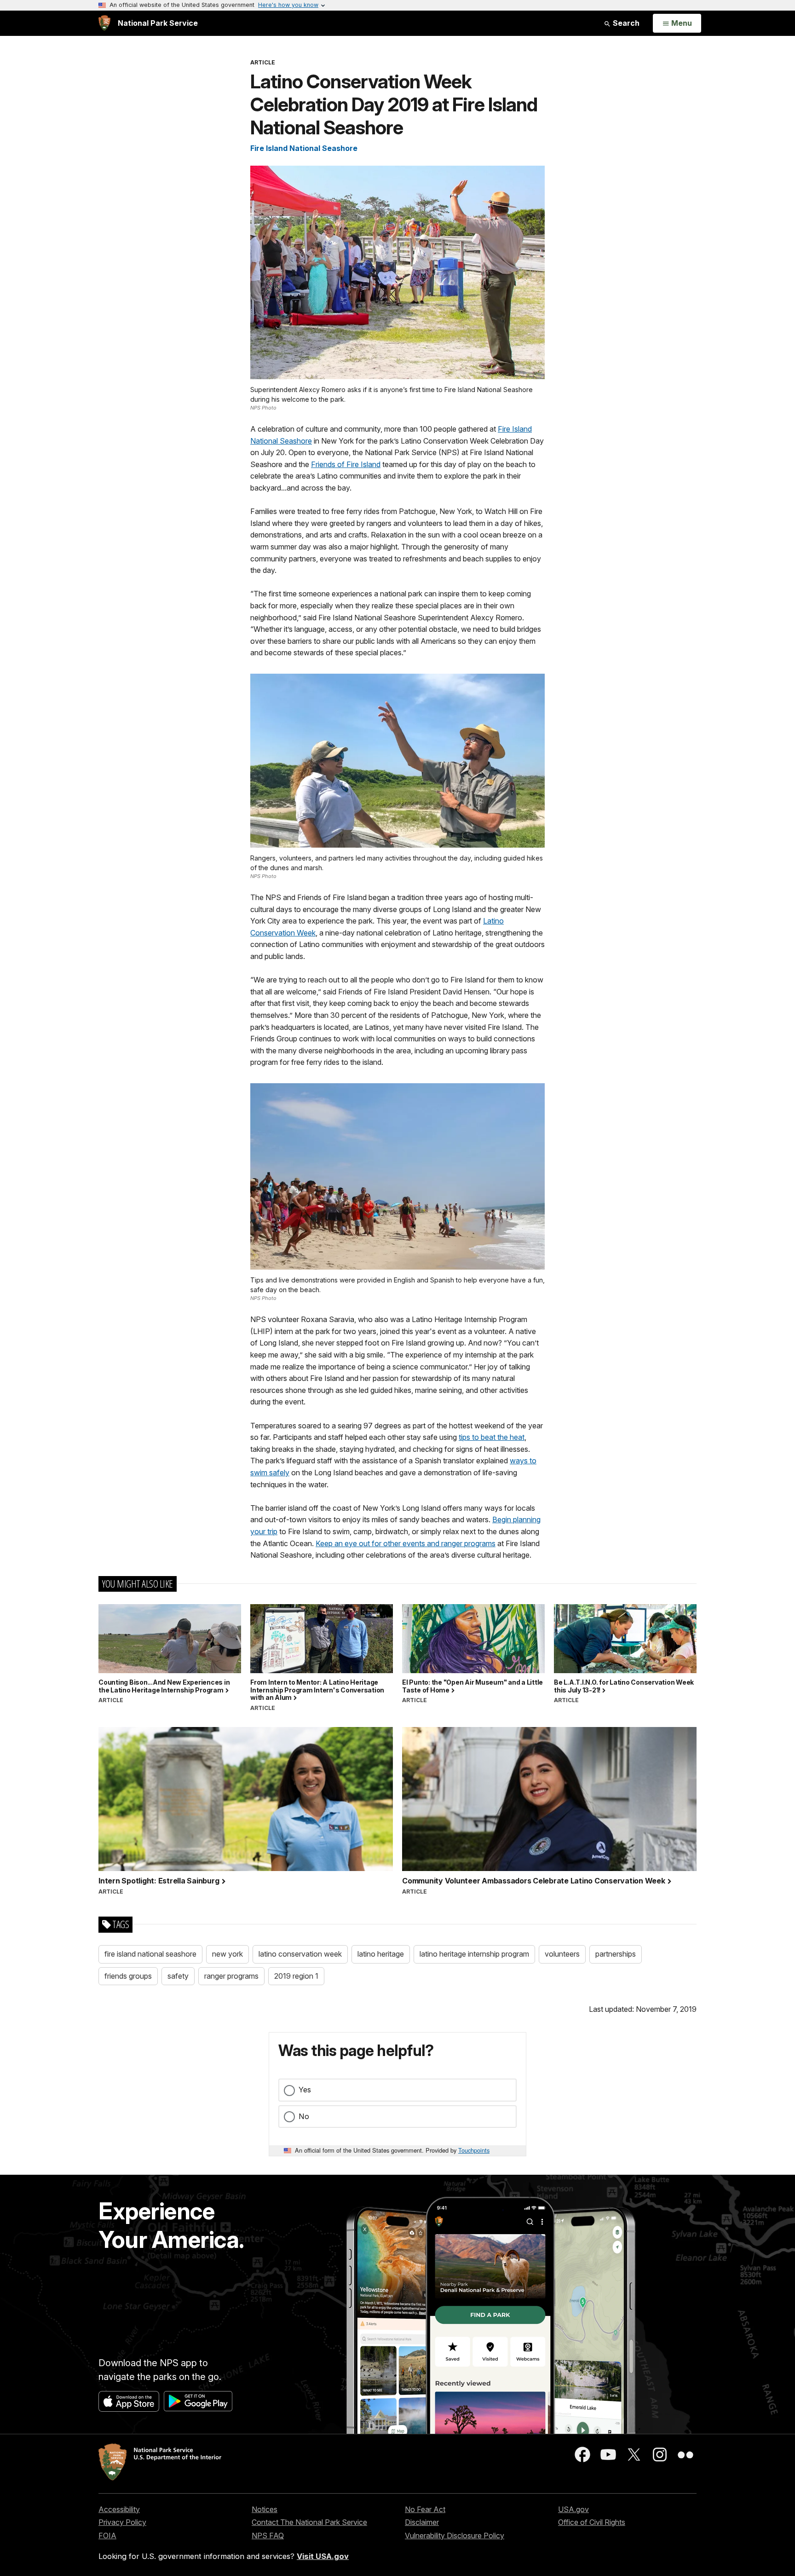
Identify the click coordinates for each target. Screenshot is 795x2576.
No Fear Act (425, 2509)
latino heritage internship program (474, 1954)
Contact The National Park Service (309, 2522)
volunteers (562, 1954)
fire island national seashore (150, 1954)
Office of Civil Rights (592, 2522)
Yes (305, 2090)
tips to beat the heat (492, 1437)
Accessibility (119, 2509)
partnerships (616, 1954)
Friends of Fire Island (346, 464)
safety (178, 1976)
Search (625, 23)
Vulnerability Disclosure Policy (455, 2536)
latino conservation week (300, 1954)
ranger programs (231, 1976)
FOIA (107, 2536)
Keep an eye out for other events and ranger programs (406, 1543)
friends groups (128, 1976)
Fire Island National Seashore (304, 148)
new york (228, 1954)
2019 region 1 (296, 1976)
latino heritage (381, 1954)
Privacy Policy (122, 2522)
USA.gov (573, 2509)
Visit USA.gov (323, 2556)
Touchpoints (474, 2150)
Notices (265, 2509)
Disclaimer (422, 2522)
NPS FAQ (268, 2536)
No (304, 2116)
